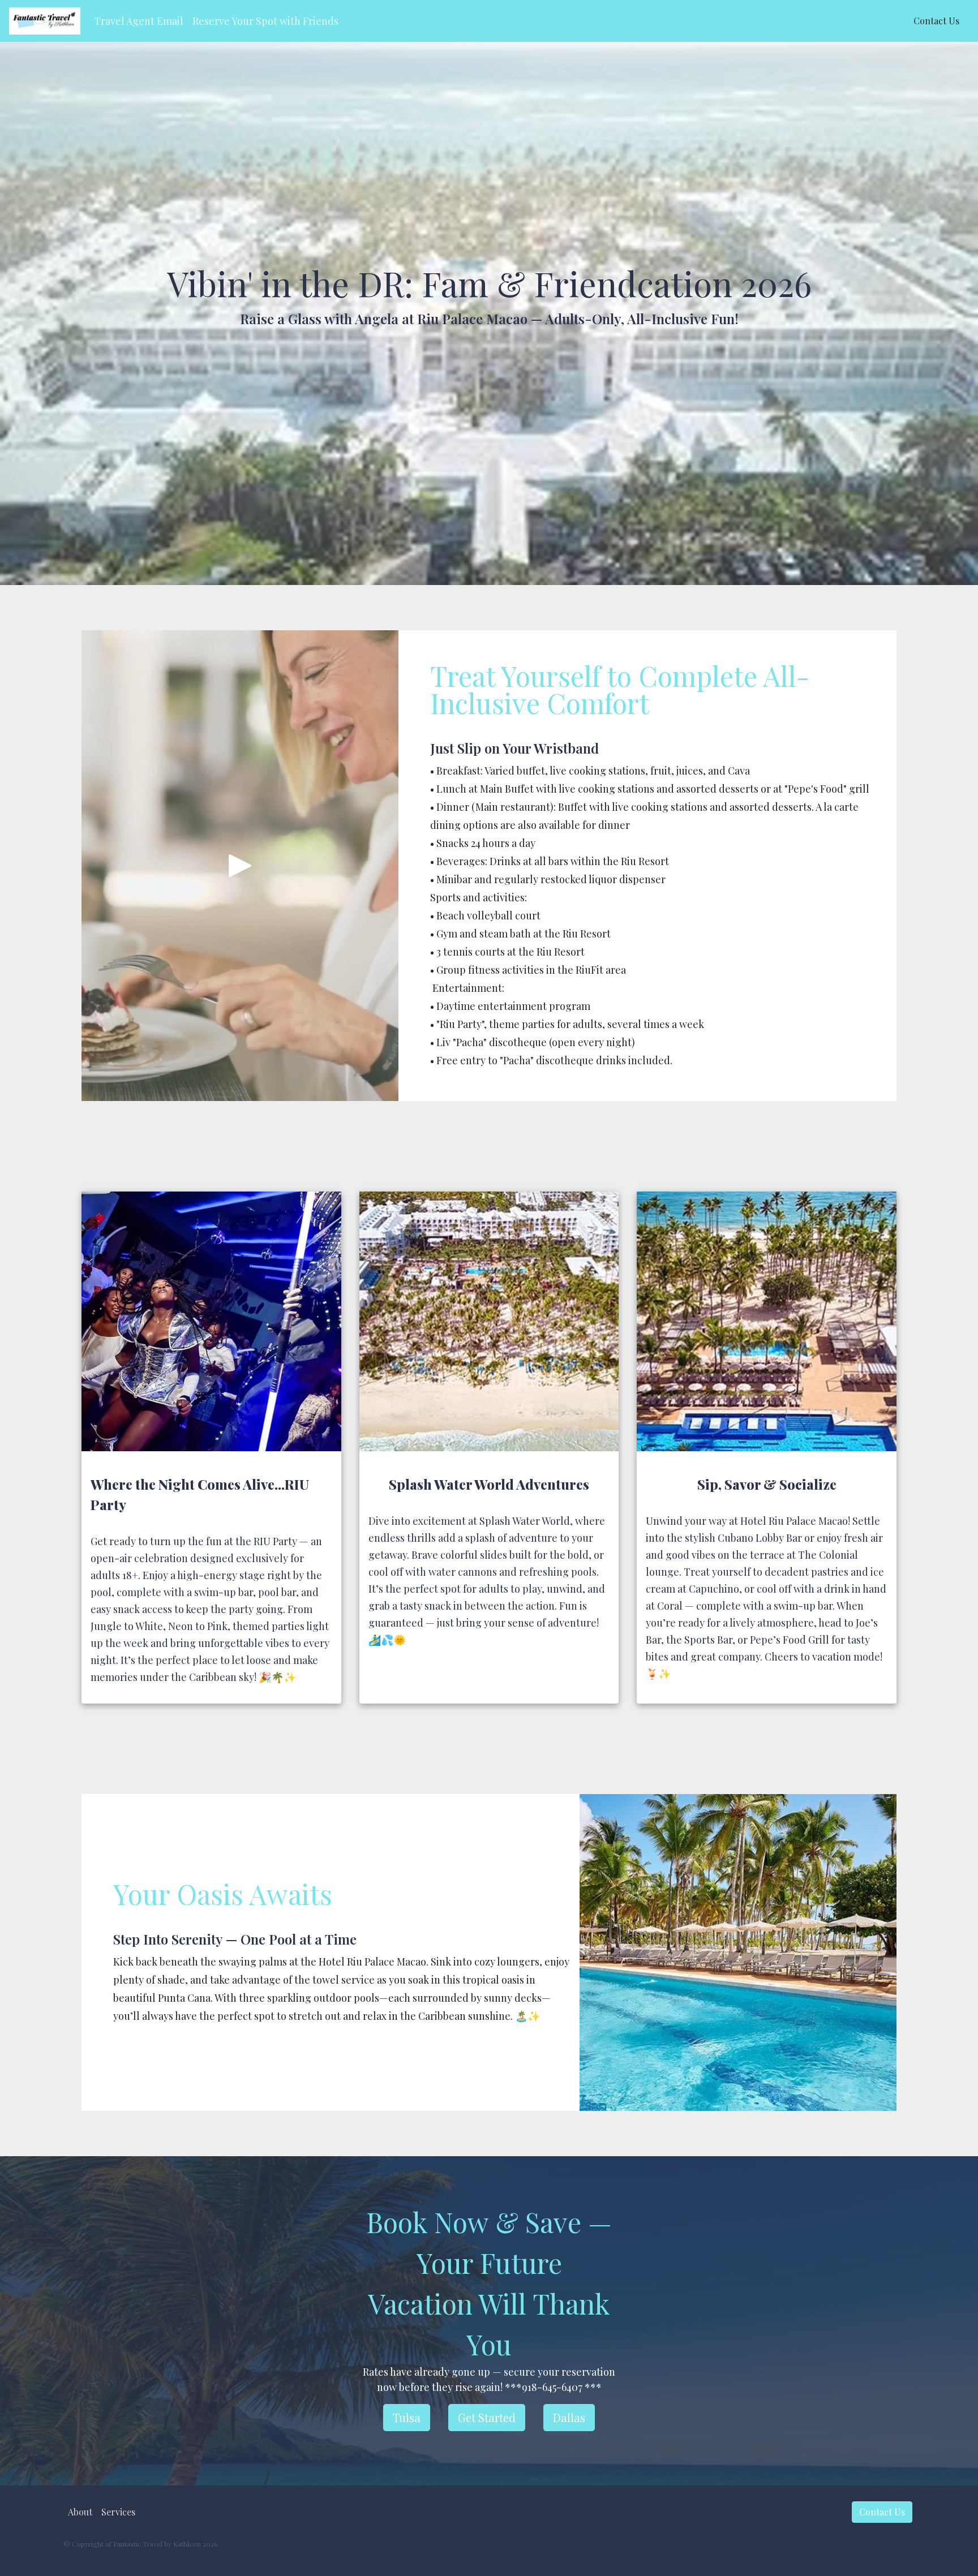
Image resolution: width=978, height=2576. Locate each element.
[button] (139, 21)
